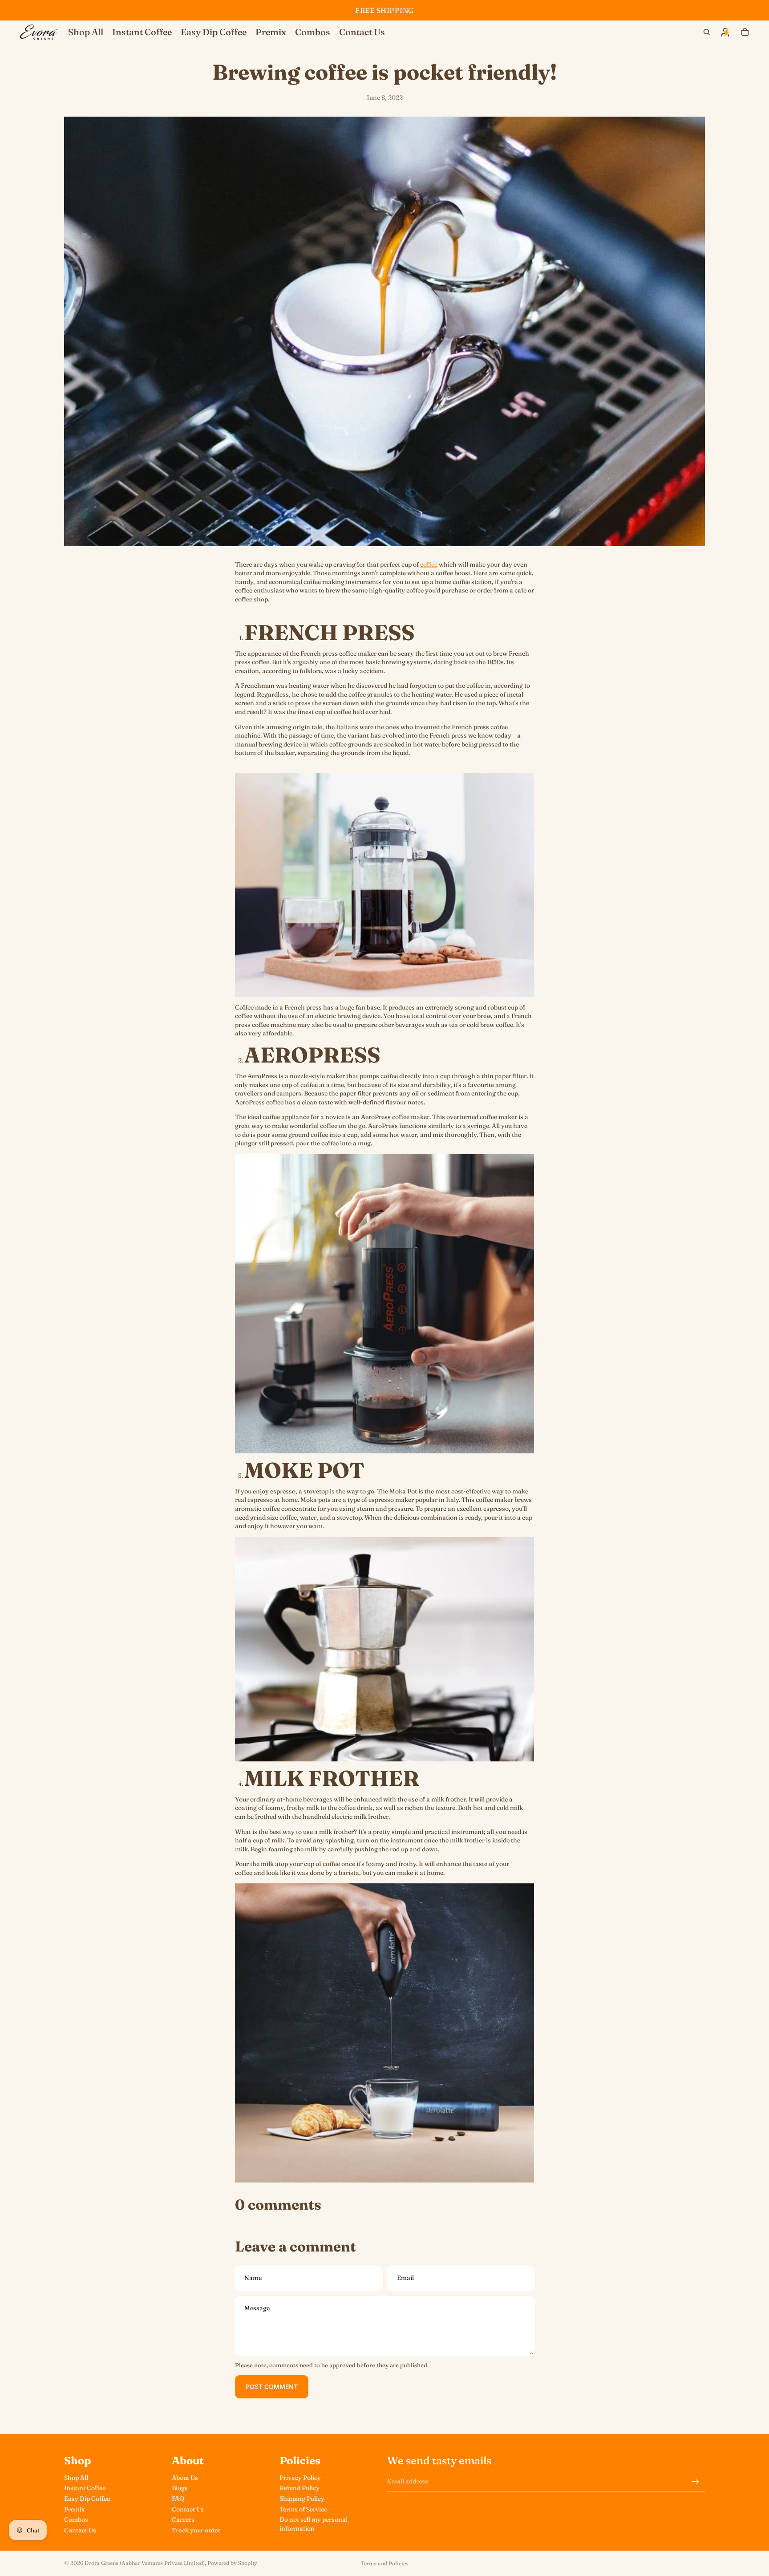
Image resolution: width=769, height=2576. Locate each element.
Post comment (272, 2387)
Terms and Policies (385, 2563)
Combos (76, 2519)
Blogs (180, 2488)
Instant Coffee (85, 2488)
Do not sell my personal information (314, 2524)
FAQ (178, 2499)
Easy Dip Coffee (87, 2499)
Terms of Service (303, 2509)
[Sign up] (696, 2482)
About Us (185, 2478)
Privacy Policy (300, 2478)
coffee (429, 564)
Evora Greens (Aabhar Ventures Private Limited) (145, 2563)
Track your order (196, 2530)
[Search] (707, 32)
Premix (74, 2509)
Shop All (76, 2478)
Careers (183, 2519)
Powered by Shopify (232, 2563)
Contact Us (80, 2530)
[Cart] (745, 32)
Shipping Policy (302, 2499)
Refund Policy (300, 2488)
